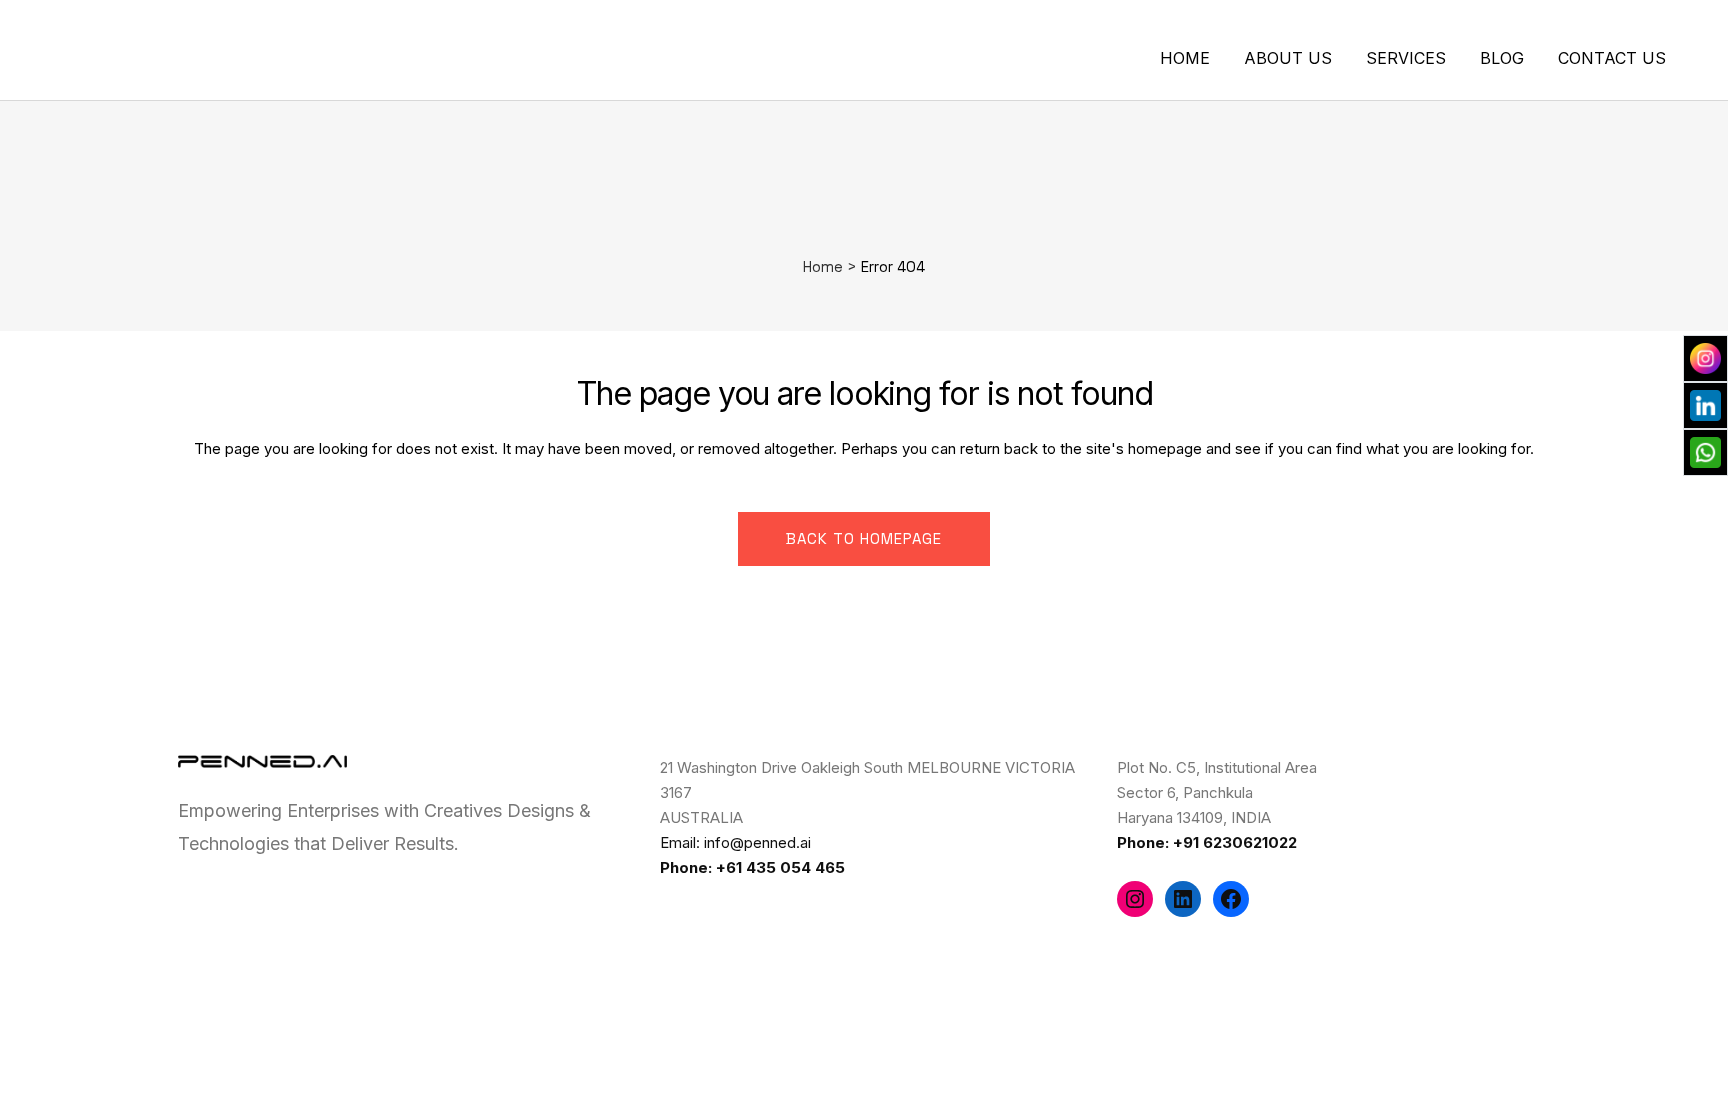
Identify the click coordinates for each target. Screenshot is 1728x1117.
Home (823, 266)
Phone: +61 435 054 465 (752, 867)
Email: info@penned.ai (735, 842)
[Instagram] (1135, 899)
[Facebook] (1231, 899)
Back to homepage (864, 538)
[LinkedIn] (1183, 899)
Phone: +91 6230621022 (1207, 842)
